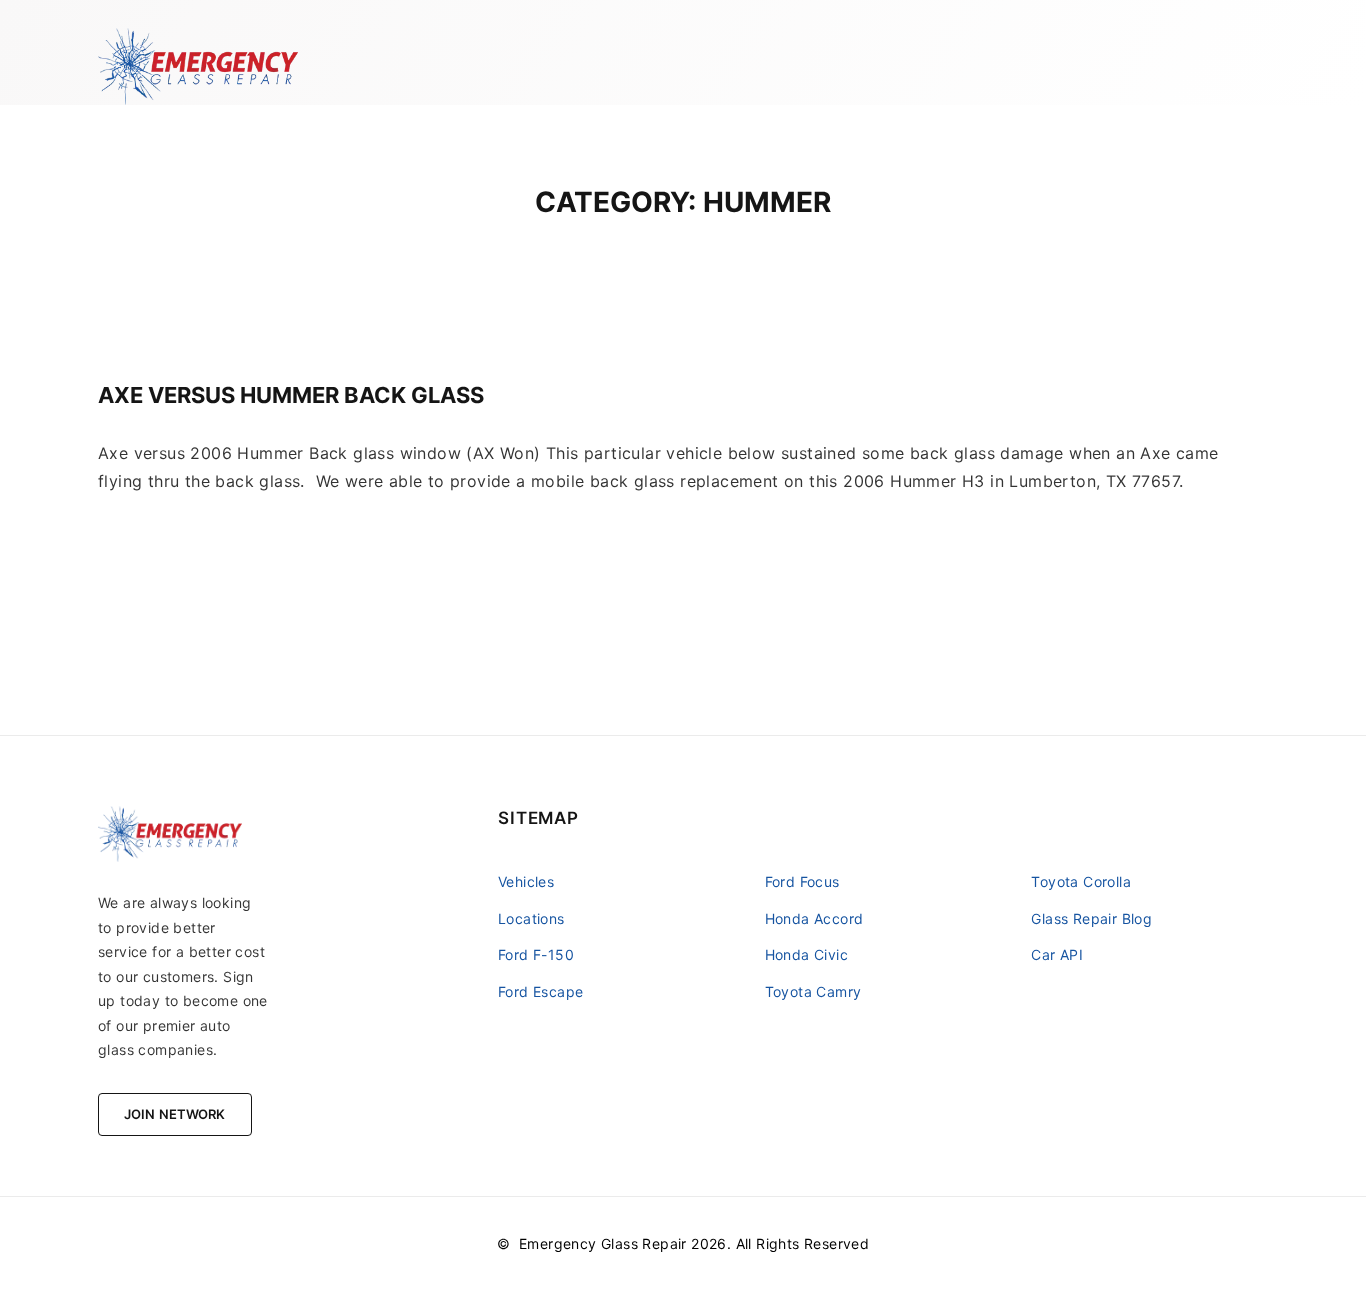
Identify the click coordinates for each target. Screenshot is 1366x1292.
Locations (531, 918)
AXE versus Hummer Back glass (291, 395)
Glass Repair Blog (1091, 918)
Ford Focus (802, 881)
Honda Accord (814, 918)
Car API (1057, 954)
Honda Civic (806, 954)
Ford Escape (540, 991)
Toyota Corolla (1081, 881)
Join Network (175, 1114)
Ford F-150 (536, 954)
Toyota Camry (813, 991)
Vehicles (526, 881)
